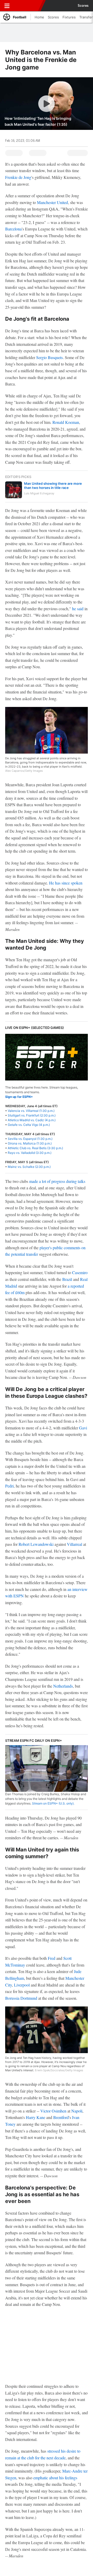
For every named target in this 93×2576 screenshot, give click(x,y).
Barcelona (13, 229)
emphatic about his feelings (55, 2478)
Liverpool (22, 1985)
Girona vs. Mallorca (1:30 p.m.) (30, 1143)
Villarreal (75, 1544)
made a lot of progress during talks (57, 1181)
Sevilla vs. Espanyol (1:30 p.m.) (30, 1139)
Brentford (61, 2117)
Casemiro (80, 1272)
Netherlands (63, 1686)
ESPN (28, 6)
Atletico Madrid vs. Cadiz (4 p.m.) (32, 1120)
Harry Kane (36, 2117)
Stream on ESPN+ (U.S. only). (53, 1803)
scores (83, 6)
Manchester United (52, 202)
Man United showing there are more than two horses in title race (53, 486)
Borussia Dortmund (21, 1998)
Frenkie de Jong (18, 177)
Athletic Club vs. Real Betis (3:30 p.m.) (35, 1148)
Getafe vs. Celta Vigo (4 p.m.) (29, 1125)
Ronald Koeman (66, 422)
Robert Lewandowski (36, 1544)
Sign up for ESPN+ (19, 1097)
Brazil (67, 1279)
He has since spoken (66, 883)
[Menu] (7, 6)
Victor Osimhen (53, 2111)
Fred (52, 1958)
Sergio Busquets (49, 357)
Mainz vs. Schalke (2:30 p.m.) (29, 1167)
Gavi (83, 1428)
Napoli (77, 2111)
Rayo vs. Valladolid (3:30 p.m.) (30, 1153)
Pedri (9, 1486)
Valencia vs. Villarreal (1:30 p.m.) (31, 1111)
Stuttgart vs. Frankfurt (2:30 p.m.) (32, 1115)
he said (78, 609)
